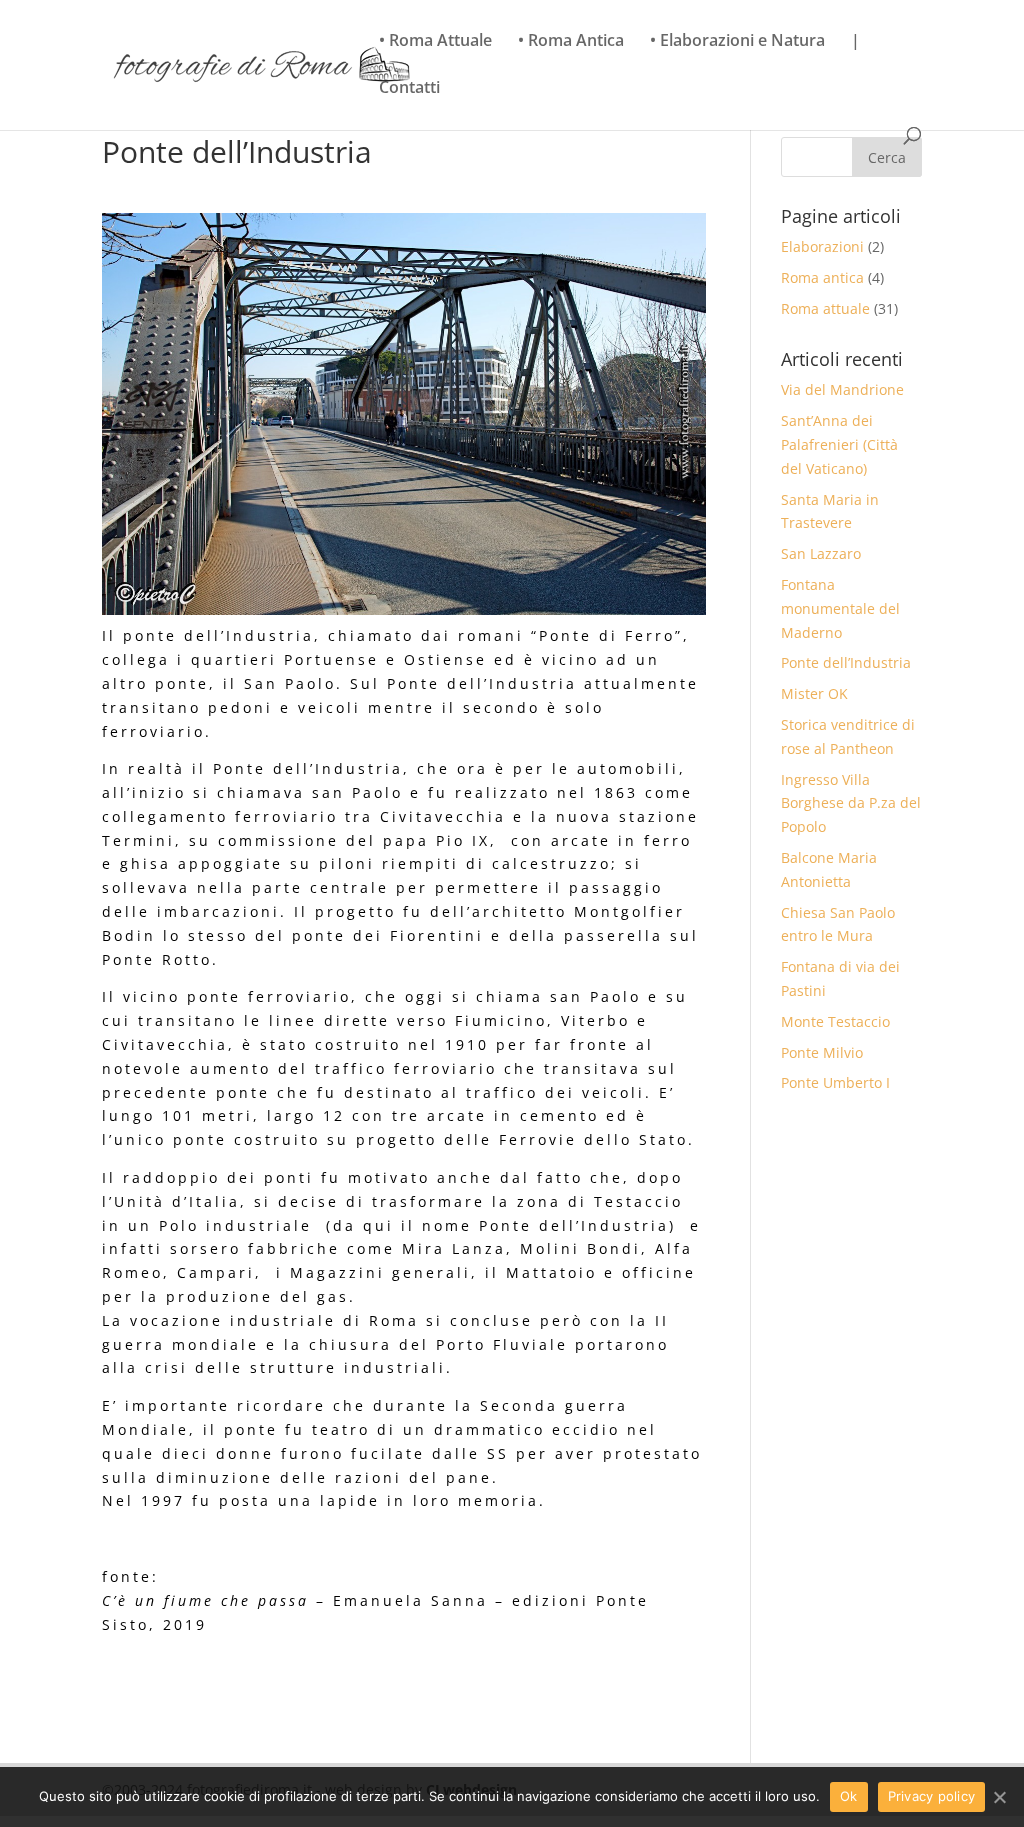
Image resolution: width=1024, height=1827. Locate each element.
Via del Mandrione (842, 389)
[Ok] (999, 1797)
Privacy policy (932, 1796)
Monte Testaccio (835, 1021)
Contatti (409, 89)
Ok (849, 1796)
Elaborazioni (822, 246)
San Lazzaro (821, 553)
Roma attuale (825, 308)
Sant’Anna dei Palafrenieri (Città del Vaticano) (839, 444)
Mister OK (814, 693)
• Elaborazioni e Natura (737, 42)
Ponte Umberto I (835, 1082)
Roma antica (822, 277)
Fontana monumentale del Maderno (840, 608)
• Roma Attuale (435, 42)
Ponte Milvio (822, 1052)
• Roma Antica (571, 42)
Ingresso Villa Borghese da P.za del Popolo (851, 803)
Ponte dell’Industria (846, 662)
